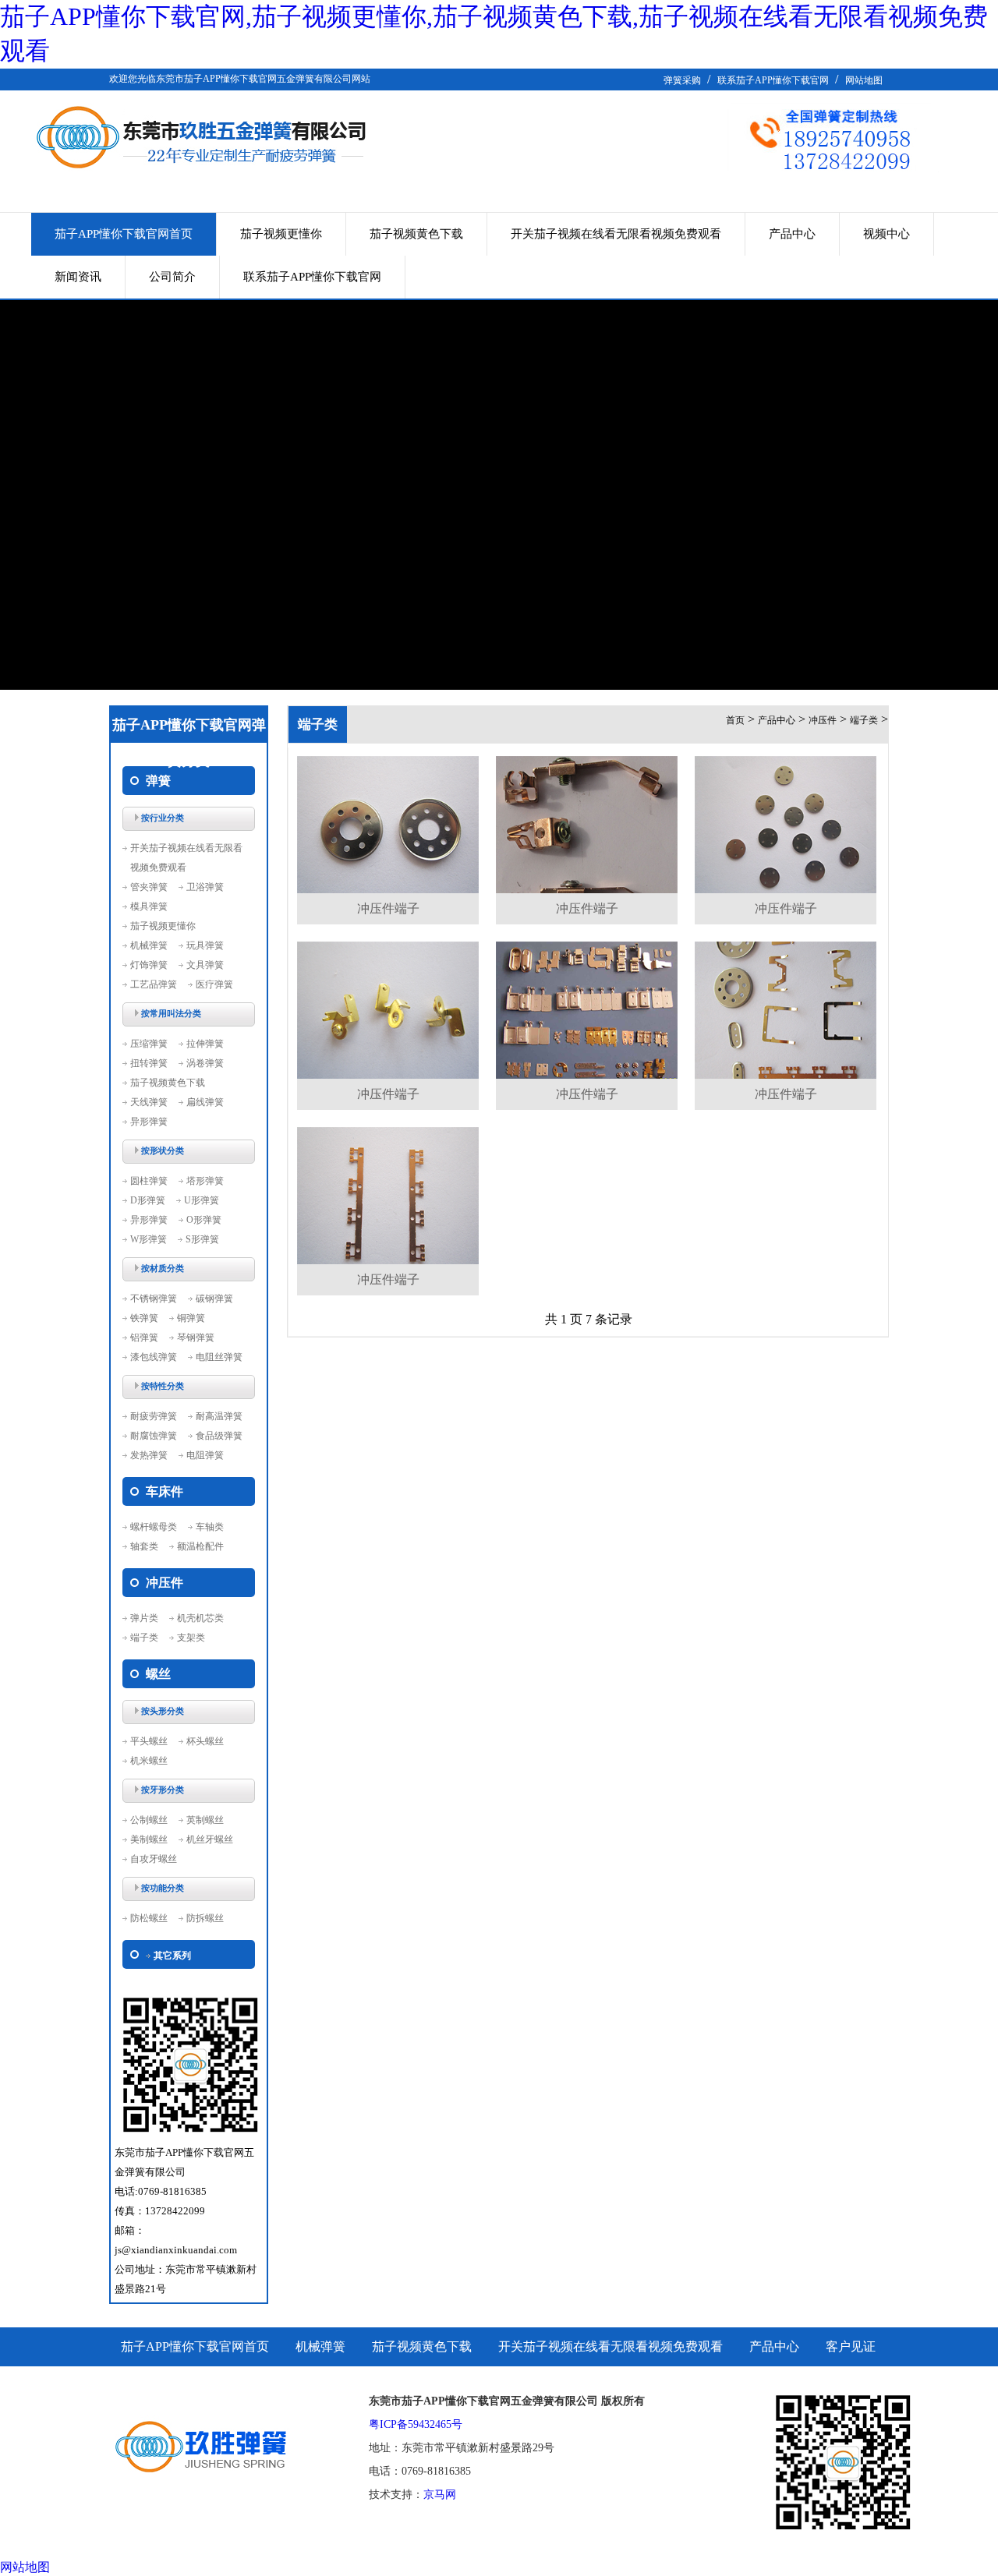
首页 (735, 720)
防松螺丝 (149, 1918)
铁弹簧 (144, 1318)
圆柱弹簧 (149, 1181)
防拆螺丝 (205, 1918)
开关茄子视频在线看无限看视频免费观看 (616, 234)
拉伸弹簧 (205, 1044)
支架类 (191, 1638)
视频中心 (887, 234)
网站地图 (864, 80)
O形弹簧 (204, 1220)
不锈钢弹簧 (154, 1299)
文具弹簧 (205, 965)
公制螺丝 (149, 1820)
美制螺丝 (149, 1839)
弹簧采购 (682, 80)
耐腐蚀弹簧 (154, 1436)
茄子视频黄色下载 (416, 234)
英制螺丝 (205, 1820)
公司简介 (172, 277)
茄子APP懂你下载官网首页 (124, 234)
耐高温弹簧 (219, 1416)
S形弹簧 (202, 1239)
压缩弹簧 (149, 1044)
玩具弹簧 (205, 945)
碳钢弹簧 (214, 1299)
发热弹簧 (149, 1455)
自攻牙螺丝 (154, 1859)
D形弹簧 (148, 1200)
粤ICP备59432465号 (416, 2424)
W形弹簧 (149, 1239)
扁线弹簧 (205, 1102)
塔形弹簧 (205, 1181)
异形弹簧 (149, 1122)
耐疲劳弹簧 (154, 1416)
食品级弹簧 (219, 1436)
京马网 (440, 2495)
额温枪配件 (200, 1546)
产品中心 (792, 234)
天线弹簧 (149, 1102)
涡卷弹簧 (205, 1063)
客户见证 (851, 2346)
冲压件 (823, 720)
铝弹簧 (144, 1337)
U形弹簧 (202, 1200)
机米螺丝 (149, 1761)
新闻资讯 (78, 277)
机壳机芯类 (200, 1618)
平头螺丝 (149, 1741)
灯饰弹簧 (149, 965)
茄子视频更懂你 (281, 234)
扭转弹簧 (149, 1063)
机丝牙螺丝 (210, 1839)
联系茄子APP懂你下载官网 (773, 80)
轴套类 (144, 1546)
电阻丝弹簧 (219, 1357)
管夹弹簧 (149, 887)
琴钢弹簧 (196, 1337)
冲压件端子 (388, 908)
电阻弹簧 (205, 1455)
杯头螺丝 (205, 1741)
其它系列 (172, 1956)
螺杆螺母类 (154, 1527)
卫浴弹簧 (205, 887)
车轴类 (210, 1527)
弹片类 (144, 1618)
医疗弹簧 (214, 984)
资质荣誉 (146, 2385)
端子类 (144, 1638)
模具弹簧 (149, 906)
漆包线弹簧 (154, 1357)
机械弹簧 (149, 945)
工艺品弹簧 (154, 984)
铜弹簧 (191, 1318)
